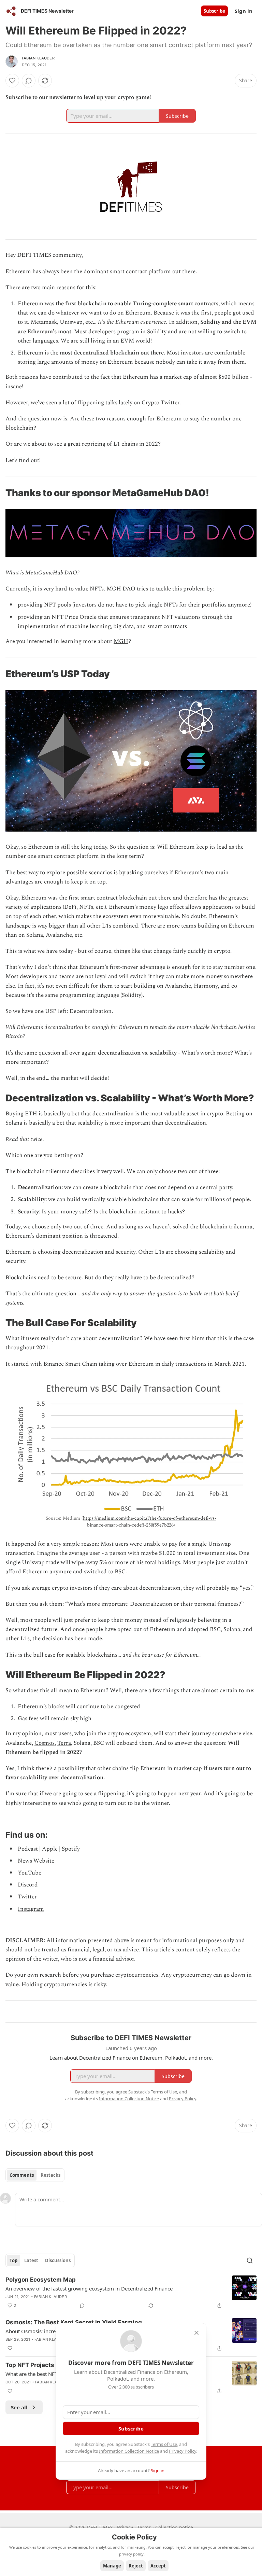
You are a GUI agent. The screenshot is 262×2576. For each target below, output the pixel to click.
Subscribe (214, 11)
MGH (121, 641)
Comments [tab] (22, 2175)
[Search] (250, 2260)
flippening (91, 403)
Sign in (244, 11)
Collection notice (174, 2527)
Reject (136, 2566)
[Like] (12, 81)
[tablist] (35, 2175)
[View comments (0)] (29, 81)
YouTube (30, 1873)
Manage (112, 2566)
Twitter (27, 1897)
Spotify (71, 1849)
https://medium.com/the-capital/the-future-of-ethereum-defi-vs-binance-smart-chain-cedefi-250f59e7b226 (150, 1522)
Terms (144, 2527)
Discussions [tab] (58, 2260)
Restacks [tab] (50, 2175)
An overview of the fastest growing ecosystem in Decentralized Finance (89, 2288)
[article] (131, 2293)
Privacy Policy (183, 2451)
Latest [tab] (31, 2260)
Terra (64, 1743)
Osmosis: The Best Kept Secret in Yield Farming (74, 2322)
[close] (196, 2333)
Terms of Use (164, 2444)
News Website (36, 1861)
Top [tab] (13, 2260)
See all (19, 2407)
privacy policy (131, 2554)
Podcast (28, 1849)
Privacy (125, 2527)
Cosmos (45, 1743)
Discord (28, 1885)
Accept (158, 2566)
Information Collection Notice (129, 2451)
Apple (50, 1849)
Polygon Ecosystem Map (41, 2280)
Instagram (31, 1909)
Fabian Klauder (38, 58)
